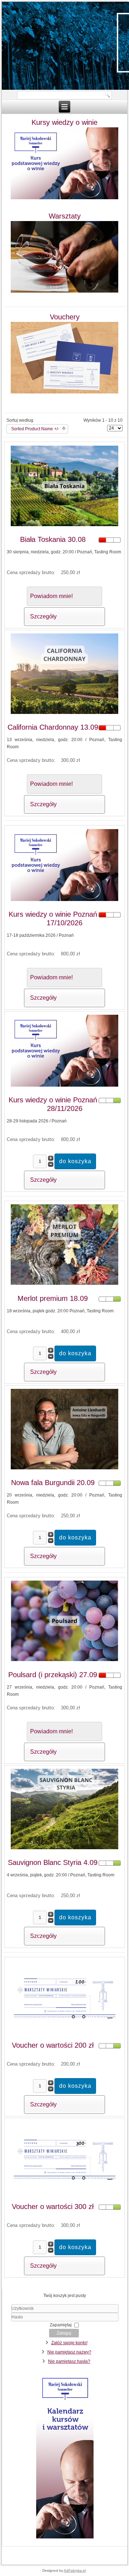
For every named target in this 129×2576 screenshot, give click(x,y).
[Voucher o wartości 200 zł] (64, 2032)
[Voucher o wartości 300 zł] (64, 2193)
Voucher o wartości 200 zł (53, 2045)
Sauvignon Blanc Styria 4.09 (53, 1862)
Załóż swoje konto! (69, 2343)
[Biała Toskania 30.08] (64, 526)
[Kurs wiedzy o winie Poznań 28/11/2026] (64, 1086)
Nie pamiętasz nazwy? (69, 2352)
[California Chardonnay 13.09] (64, 714)
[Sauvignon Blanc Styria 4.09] (64, 1849)
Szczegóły (43, 616)
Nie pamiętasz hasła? (69, 2361)
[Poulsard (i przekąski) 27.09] (64, 1661)
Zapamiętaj (61, 2325)
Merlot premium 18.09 (53, 1298)
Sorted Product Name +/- (35, 429)
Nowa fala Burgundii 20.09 (53, 1483)
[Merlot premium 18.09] (64, 1285)
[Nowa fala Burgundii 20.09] (64, 1469)
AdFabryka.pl (75, 2570)
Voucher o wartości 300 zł (53, 2207)
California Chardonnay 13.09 (53, 727)
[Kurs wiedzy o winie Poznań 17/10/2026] (64, 901)
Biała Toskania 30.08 (53, 539)
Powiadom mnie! (51, 596)
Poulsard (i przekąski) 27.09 (53, 1675)
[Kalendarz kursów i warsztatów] (65, 2538)
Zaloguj (64, 2333)
